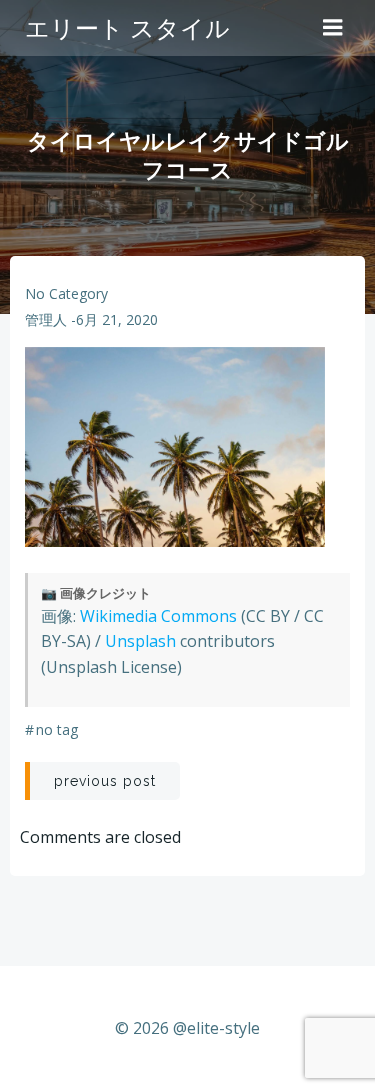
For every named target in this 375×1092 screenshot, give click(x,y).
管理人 (46, 319)
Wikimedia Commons (158, 616)
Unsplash (140, 641)
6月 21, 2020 (117, 319)
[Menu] (333, 28)
